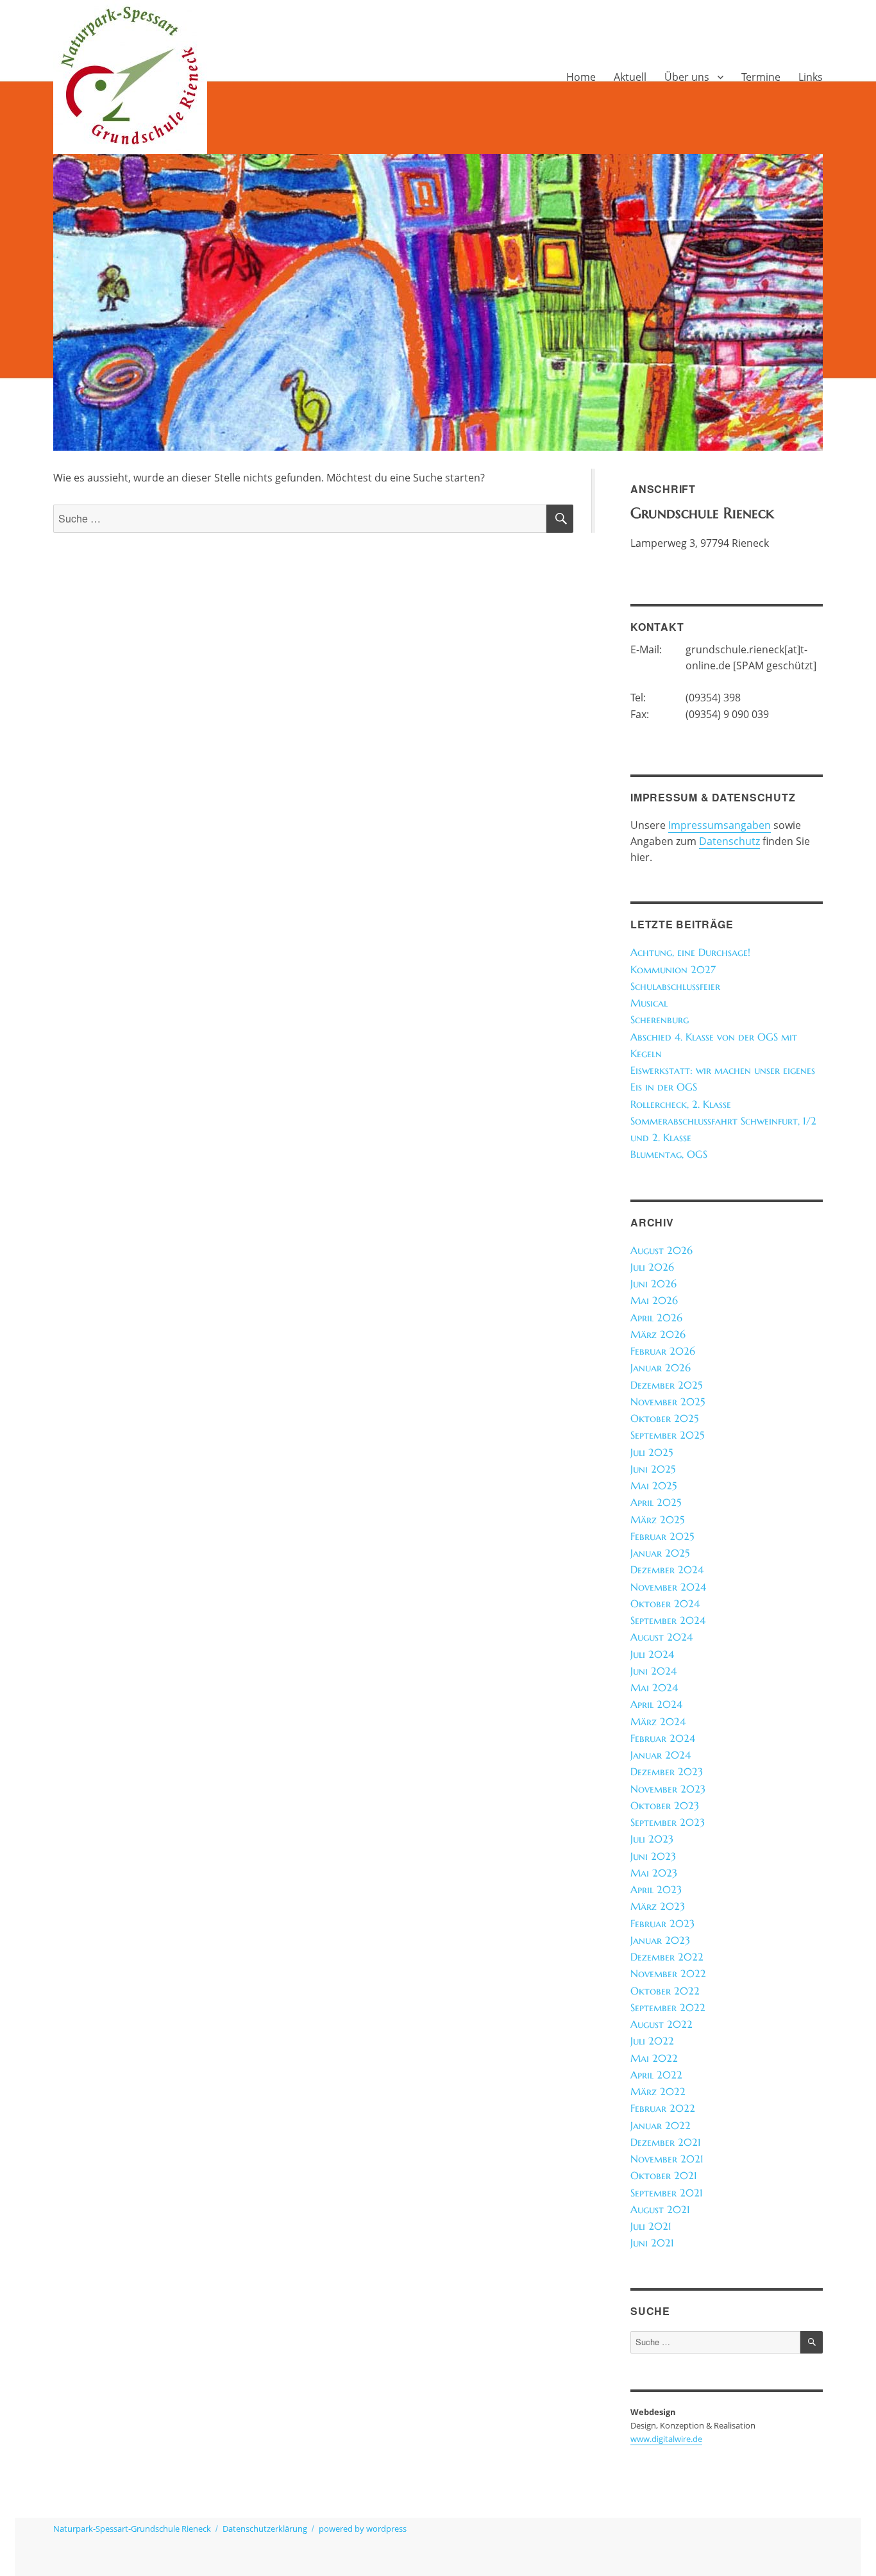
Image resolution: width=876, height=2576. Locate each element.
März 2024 (658, 1722)
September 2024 (668, 1620)
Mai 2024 (654, 1688)
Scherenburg (660, 1020)
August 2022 (661, 2024)
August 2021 (660, 2210)
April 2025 (656, 1502)
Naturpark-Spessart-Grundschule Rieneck (132, 2529)
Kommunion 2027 (673, 970)
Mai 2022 (654, 2058)
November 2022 (668, 1974)
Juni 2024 (653, 1671)
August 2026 (661, 1250)
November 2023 (668, 1789)
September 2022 (668, 2008)
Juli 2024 (652, 1654)
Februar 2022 (663, 2108)
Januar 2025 (660, 1553)
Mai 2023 (654, 1873)
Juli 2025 (652, 1452)
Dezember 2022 (667, 1957)
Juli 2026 (652, 1267)
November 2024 (668, 1587)
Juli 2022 (652, 2041)
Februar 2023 (662, 1924)
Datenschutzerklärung (265, 2529)
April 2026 (656, 1318)
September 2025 (667, 1435)
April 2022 (656, 2075)
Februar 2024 (663, 1738)
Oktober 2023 (665, 1806)
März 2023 (658, 1906)
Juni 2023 (653, 1856)
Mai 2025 (653, 1486)
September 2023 (668, 1822)
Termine (761, 77)
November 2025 (668, 1402)
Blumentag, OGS (669, 1154)
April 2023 (656, 1890)
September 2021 (667, 2193)
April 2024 (656, 1704)
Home (581, 77)
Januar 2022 (661, 2126)
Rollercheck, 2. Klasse (681, 1104)
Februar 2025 (662, 1536)
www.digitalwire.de (666, 2439)
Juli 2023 (652, 1839)
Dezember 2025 (666, 1385)
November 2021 (667, 2159)
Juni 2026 (653, 1284)
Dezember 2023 (667, 1772)
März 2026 (658, 1334)
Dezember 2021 (666, 2142)
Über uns (687, 77)
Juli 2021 (651, 2226)
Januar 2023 (660, 1940)
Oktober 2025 (664, 1418)
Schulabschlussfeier (675, 986)
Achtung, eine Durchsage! (690, 952)
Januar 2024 (661, 1755)
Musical (649, 1003)
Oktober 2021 (664, 2176)
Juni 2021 (652, 2243)
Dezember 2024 (667, 1570)
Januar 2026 (661, 1368)
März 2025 (657, 1520)
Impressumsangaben (720, 825)
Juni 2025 (653, 1469)
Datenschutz (729, 841)
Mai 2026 (654, 1301)
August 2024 (661, 1637)
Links (811, 77)
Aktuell (630, 77)
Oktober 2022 (665, 1991)
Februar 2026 (663, 1351)
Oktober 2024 (665, 1604)
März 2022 (658, 2092)
